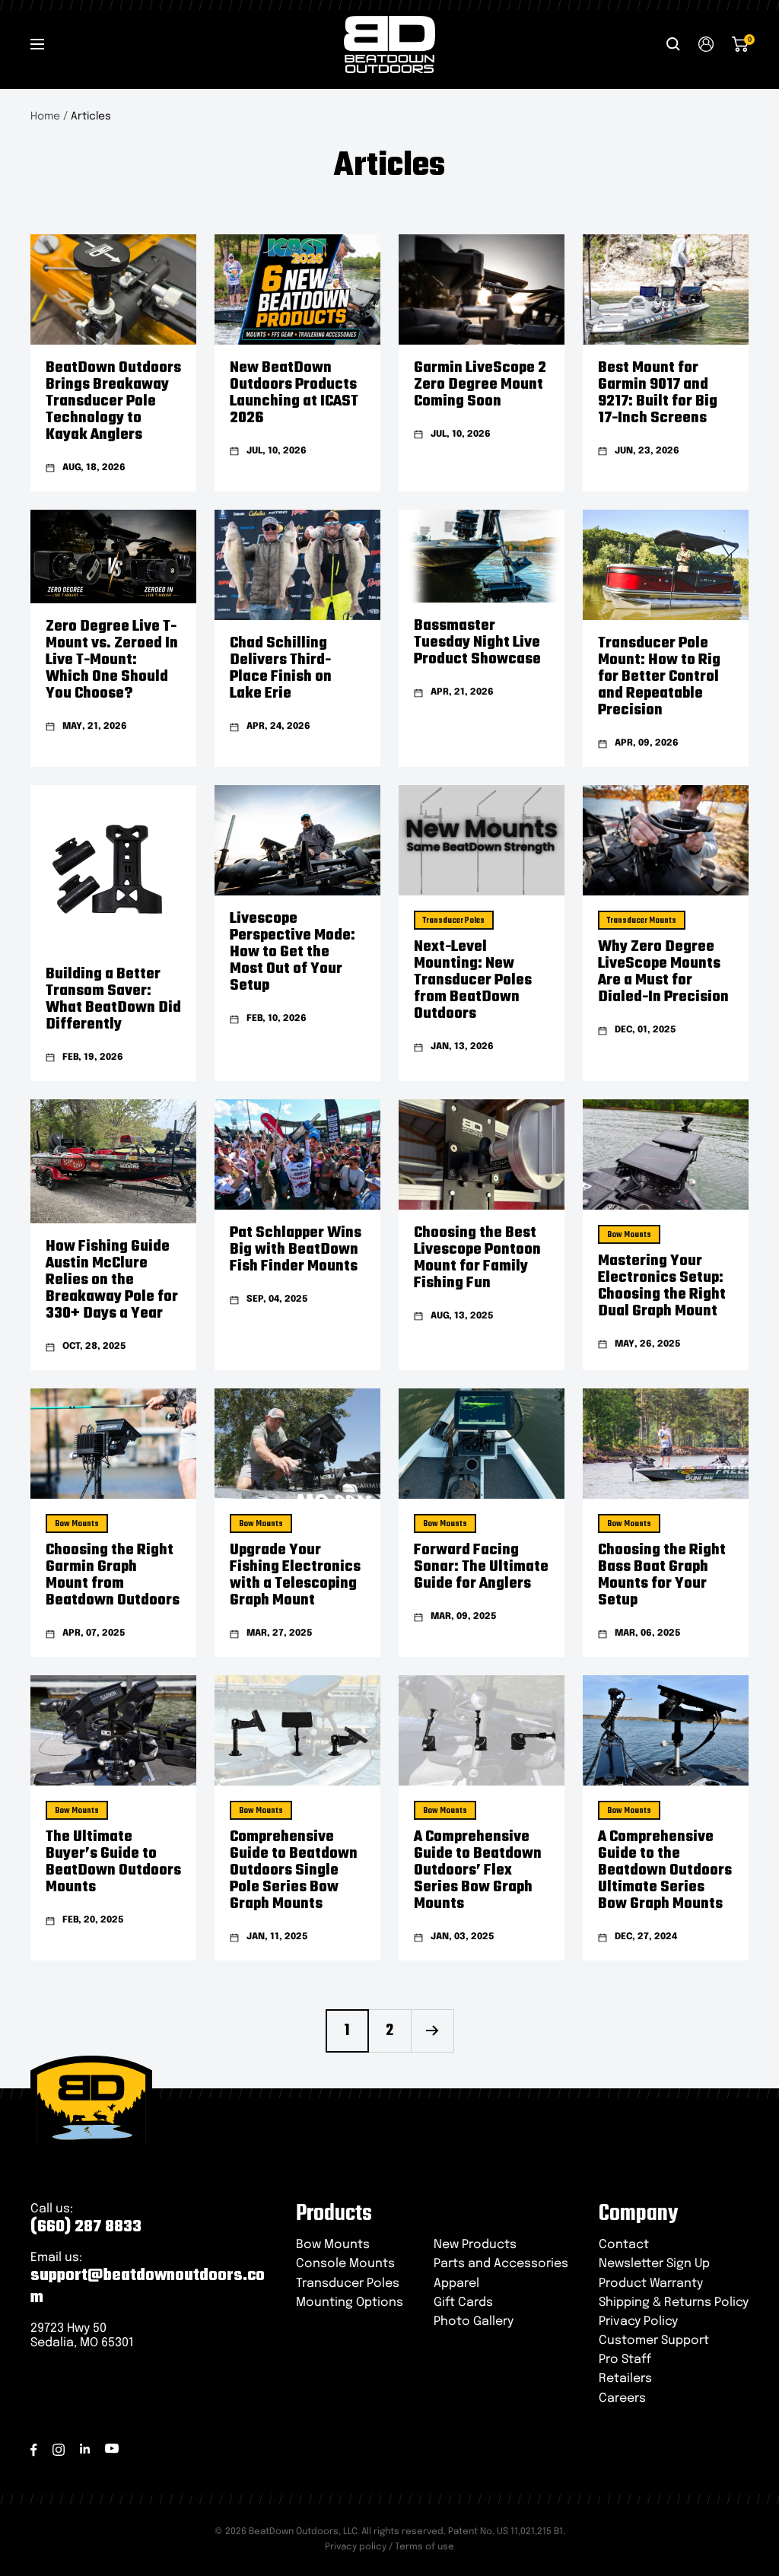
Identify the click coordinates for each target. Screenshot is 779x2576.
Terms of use (424, 2547)
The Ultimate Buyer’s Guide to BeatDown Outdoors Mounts (113, 1862)
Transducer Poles (454, 921)
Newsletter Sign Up (654, 2264)
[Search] (673, 44)
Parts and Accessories (501, 2264)
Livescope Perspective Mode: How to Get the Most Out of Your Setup (293, 952)
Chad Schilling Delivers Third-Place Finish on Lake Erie (281, 668)
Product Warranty (651, 2283)
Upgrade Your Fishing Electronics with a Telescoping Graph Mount (295, 1575)
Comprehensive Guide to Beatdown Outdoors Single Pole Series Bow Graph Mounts (294, 1870)
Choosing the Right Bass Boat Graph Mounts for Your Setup (662, 1575)
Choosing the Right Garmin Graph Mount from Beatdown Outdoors (113, 1575)
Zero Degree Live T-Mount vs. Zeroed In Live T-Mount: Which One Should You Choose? (112, 660)
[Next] (432, 2031)
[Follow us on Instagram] (59, 2450)
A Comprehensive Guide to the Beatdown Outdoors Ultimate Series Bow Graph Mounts (665, 1870)
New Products (475, 2245)
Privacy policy (356, 2547)
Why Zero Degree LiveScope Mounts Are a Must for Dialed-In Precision (663, 972)
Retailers (625, 2379)
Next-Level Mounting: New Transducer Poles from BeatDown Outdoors (473, 980)
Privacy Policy (638, 2322)
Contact (624, 2245)
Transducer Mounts (642, 921)
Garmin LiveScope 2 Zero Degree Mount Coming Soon (480, 385)
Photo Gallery (474, 2322)
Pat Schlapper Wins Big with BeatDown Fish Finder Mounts (296, 1250)
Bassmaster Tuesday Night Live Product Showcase (477, 642)
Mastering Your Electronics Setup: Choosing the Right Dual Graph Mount (662, 1286)
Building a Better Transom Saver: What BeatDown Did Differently (113, 999)
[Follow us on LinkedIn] (85, 2449)
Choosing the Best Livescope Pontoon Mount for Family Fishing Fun (477, 1258)
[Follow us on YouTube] (112, 2449)
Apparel (456, 2283)
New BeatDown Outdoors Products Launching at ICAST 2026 (294, 393)
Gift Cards (463, 2302)
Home (45, 116)
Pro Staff (625, 2360)
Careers (622, 2398)
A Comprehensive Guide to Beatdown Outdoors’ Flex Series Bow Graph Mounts (478, 1870)
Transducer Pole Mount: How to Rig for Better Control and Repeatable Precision (659, 677)
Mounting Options (350, 2302)
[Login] (706, 44)
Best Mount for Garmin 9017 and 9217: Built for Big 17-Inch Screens (658, 393)
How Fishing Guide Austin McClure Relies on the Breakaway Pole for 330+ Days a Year (112, 1280)
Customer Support (654, 2341)
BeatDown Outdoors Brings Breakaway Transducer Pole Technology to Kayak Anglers (113, 401)
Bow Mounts (629, 1235)
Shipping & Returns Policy (674, 2302)
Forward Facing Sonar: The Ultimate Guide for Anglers (481, 1567)
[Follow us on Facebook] (34, 2450)
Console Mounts (345, 2264)
